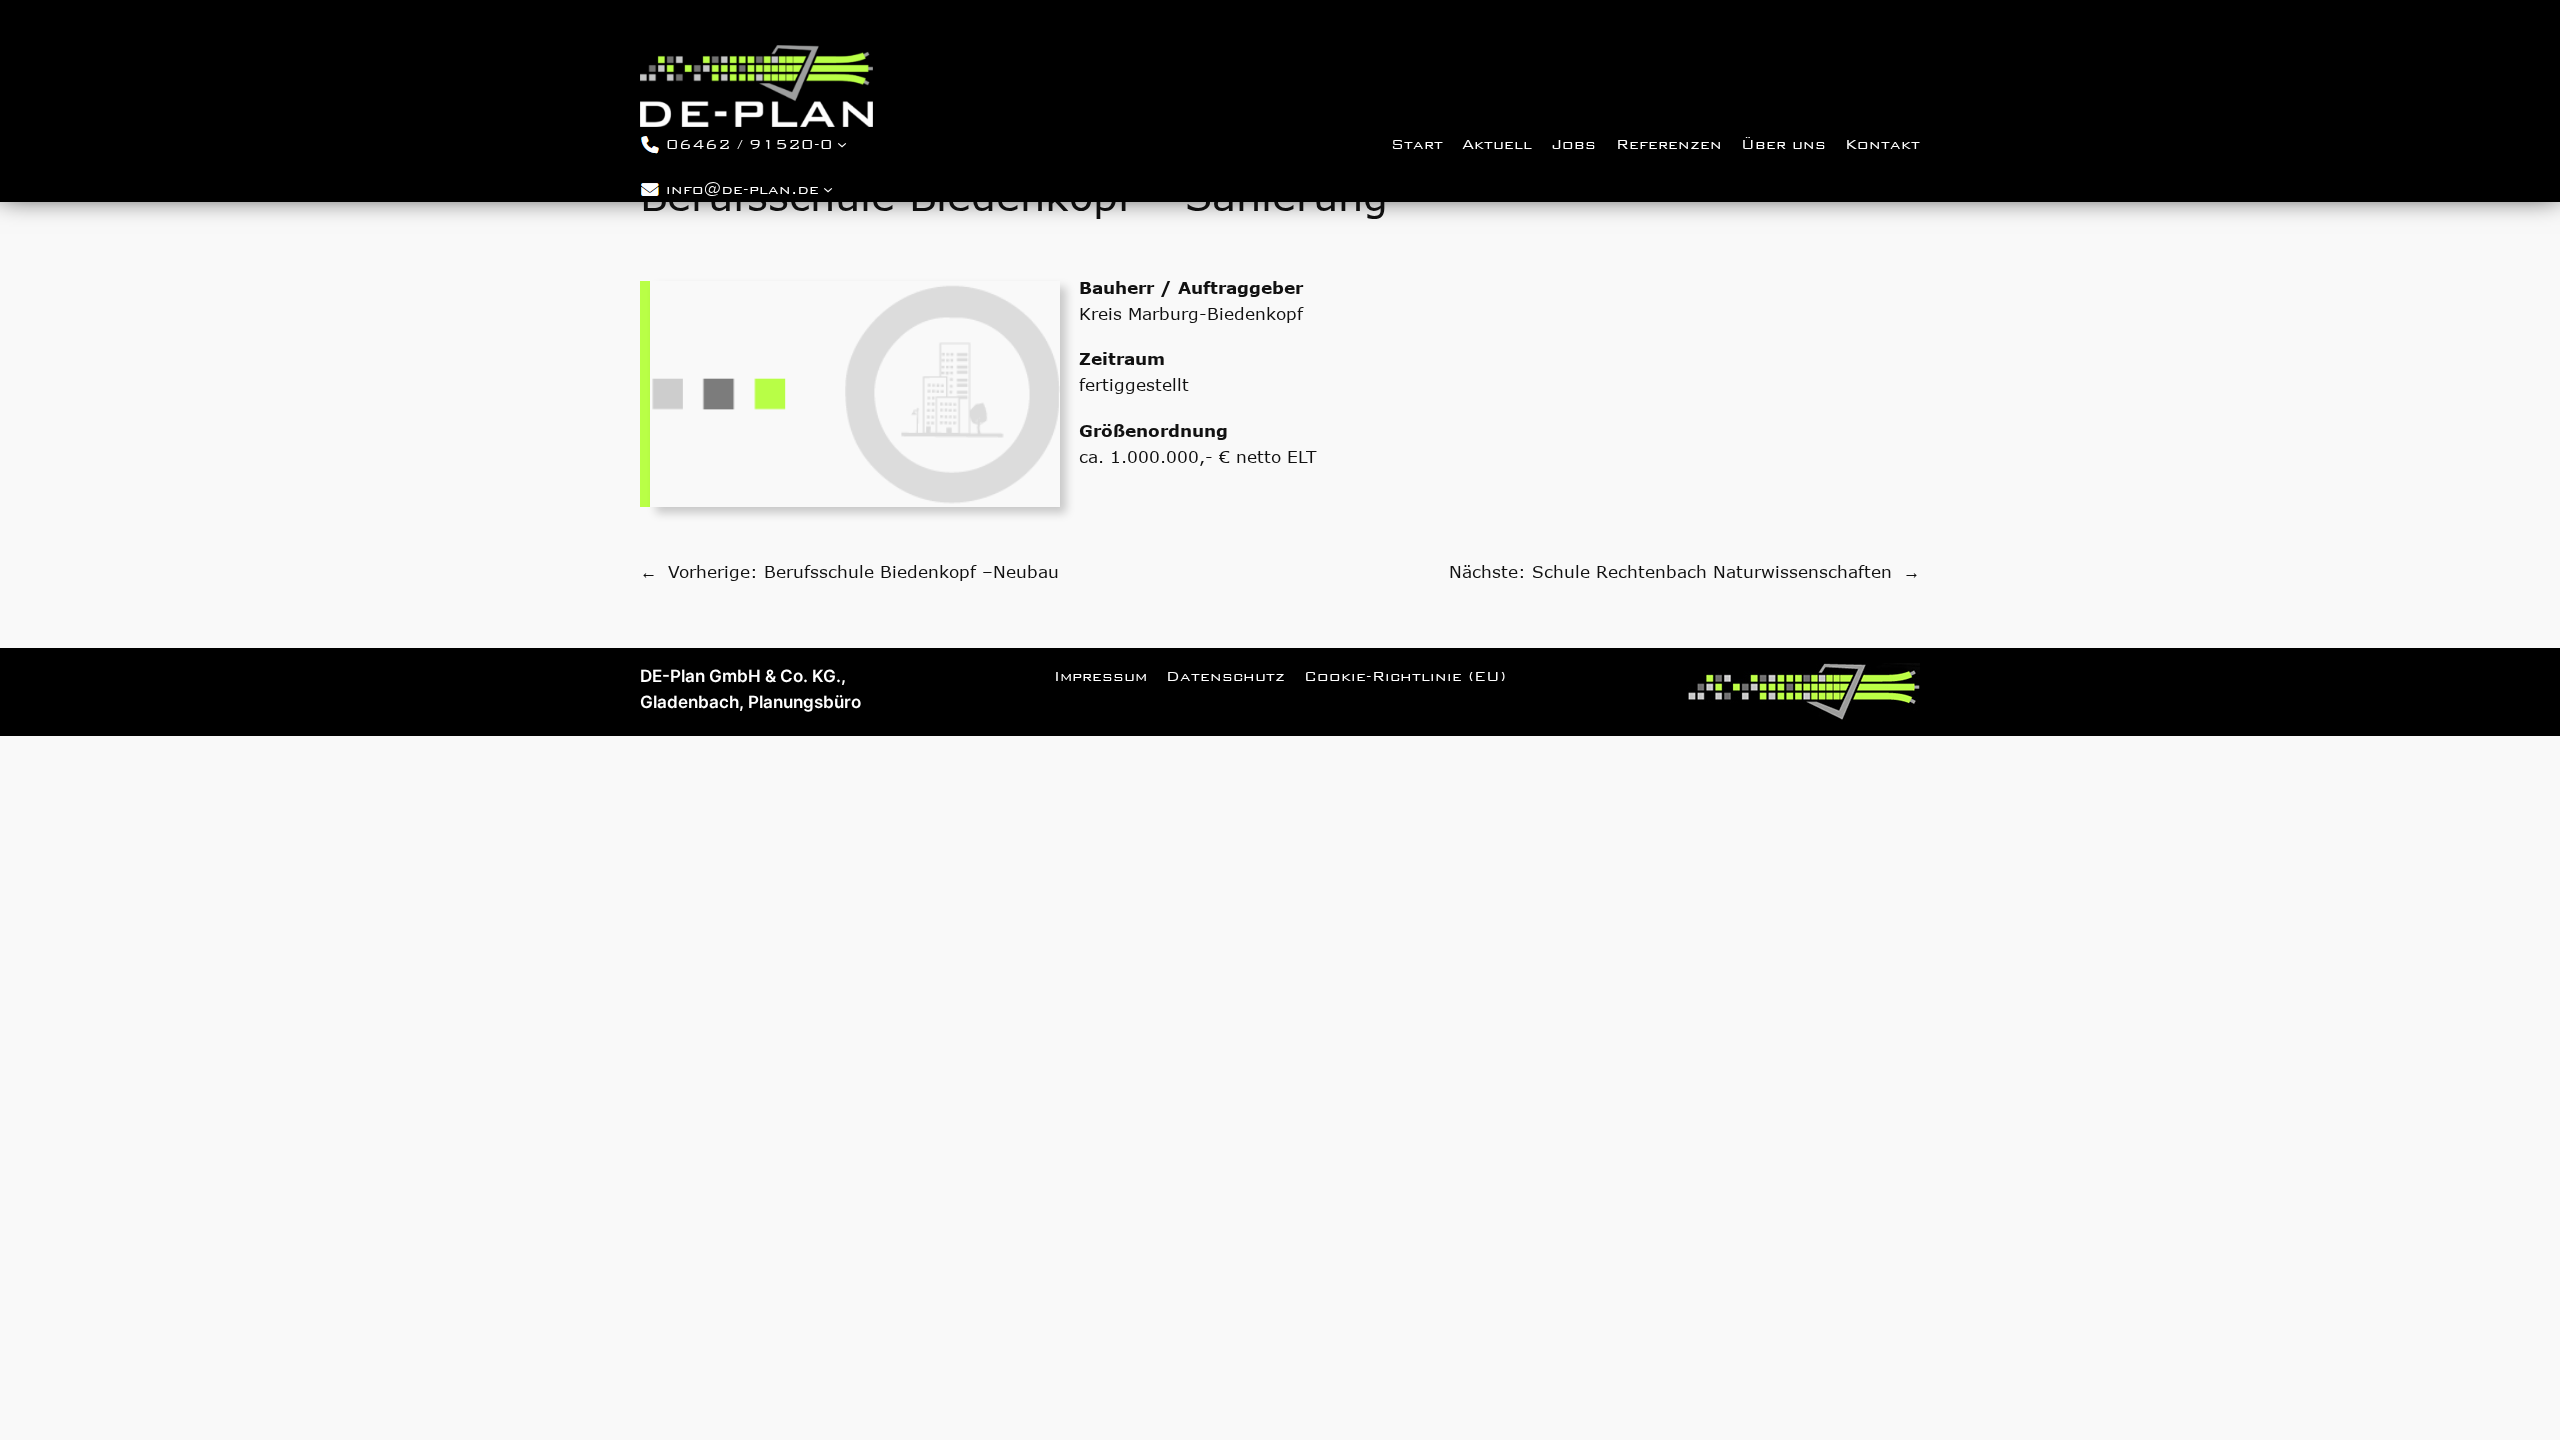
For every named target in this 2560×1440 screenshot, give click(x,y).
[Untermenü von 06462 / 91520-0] (842, 143)
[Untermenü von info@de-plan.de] (828, 189)
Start (1417, 144)
